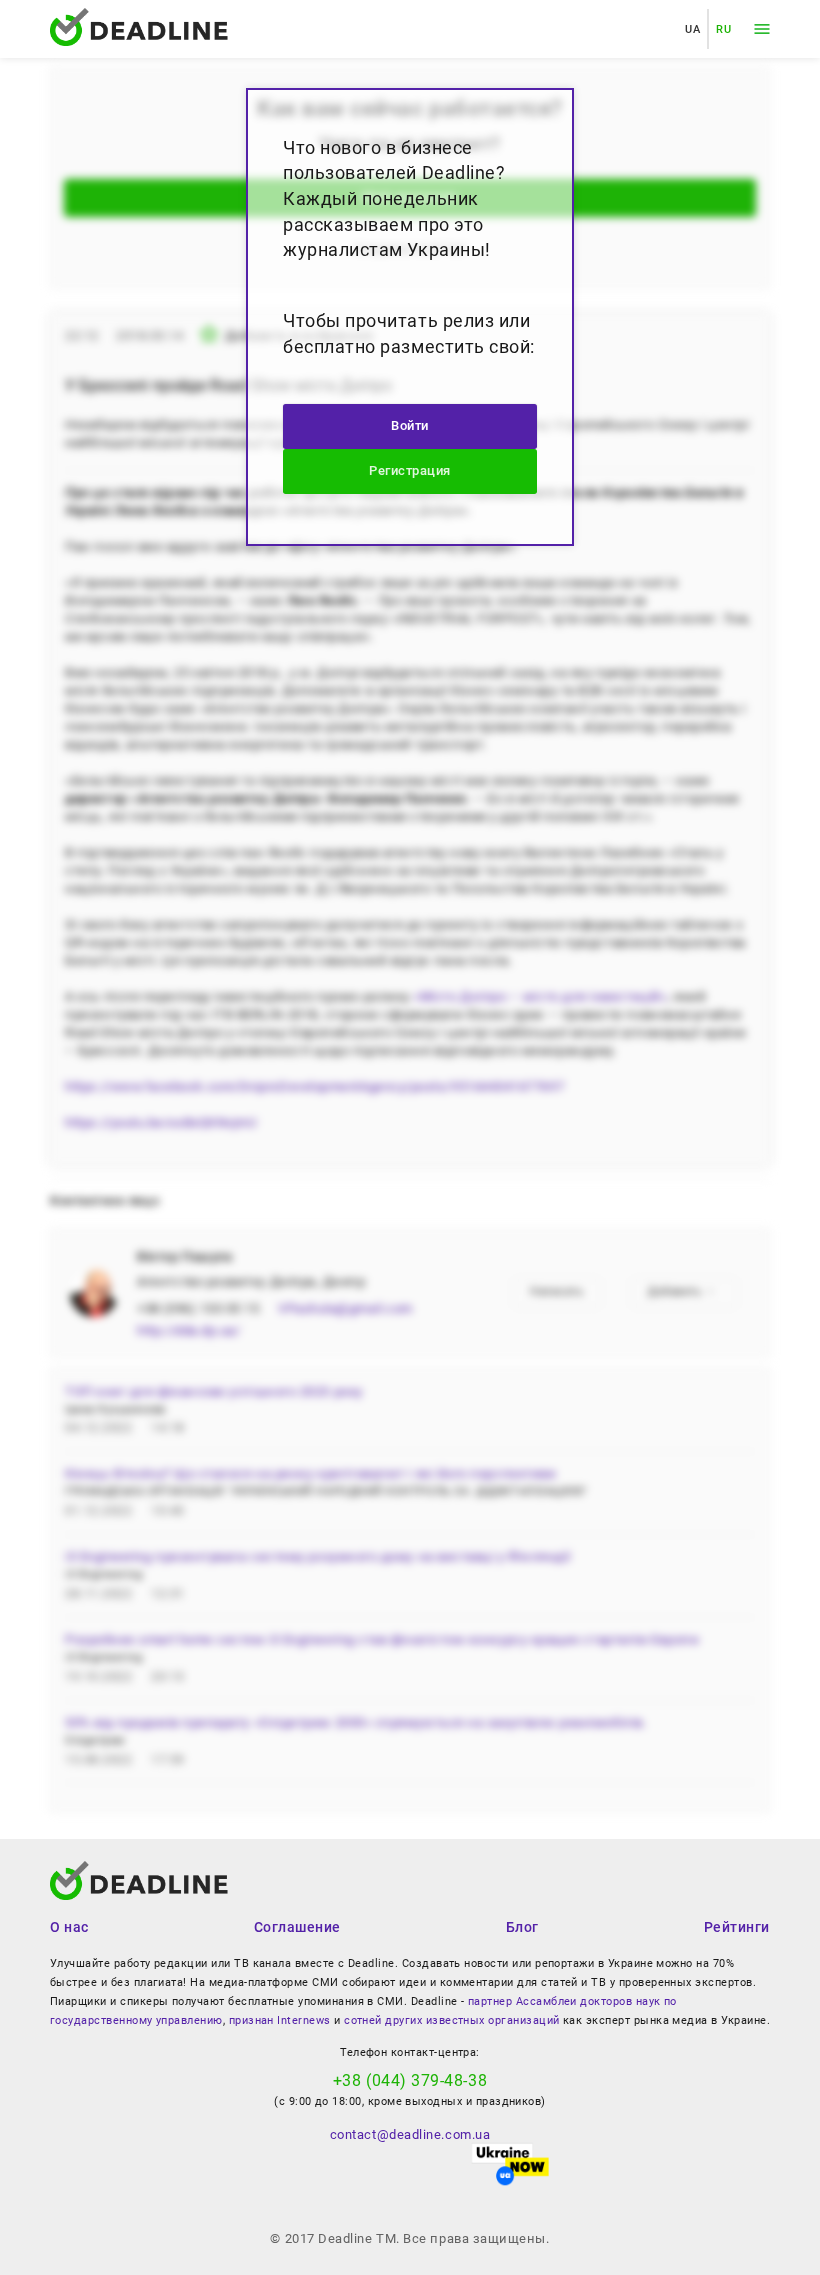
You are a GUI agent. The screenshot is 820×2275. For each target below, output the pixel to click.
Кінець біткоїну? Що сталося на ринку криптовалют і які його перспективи (310, 1473)
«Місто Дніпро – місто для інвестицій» (540, 996)
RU (723, 29)
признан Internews (280, 2020)
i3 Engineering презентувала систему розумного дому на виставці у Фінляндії (318, 1556)
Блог (522, 1927)
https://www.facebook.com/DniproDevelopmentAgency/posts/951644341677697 (314, 1086)
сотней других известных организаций (451, 2020)
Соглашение (297, 1927)
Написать (556, 1291)
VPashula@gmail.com (345, 1308)
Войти (410, 425)
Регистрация (410, 470)
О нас (69, 1927)
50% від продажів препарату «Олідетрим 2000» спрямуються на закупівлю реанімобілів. (355, 1722)
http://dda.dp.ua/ (188, 1330)
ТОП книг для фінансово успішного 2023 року (214, 1391)
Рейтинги (737, 1927)
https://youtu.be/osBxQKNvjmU (160, 1122)
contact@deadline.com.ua (410, 2134)
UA (692, 29)
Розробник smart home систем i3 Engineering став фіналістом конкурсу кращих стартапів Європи (382, 1639)
